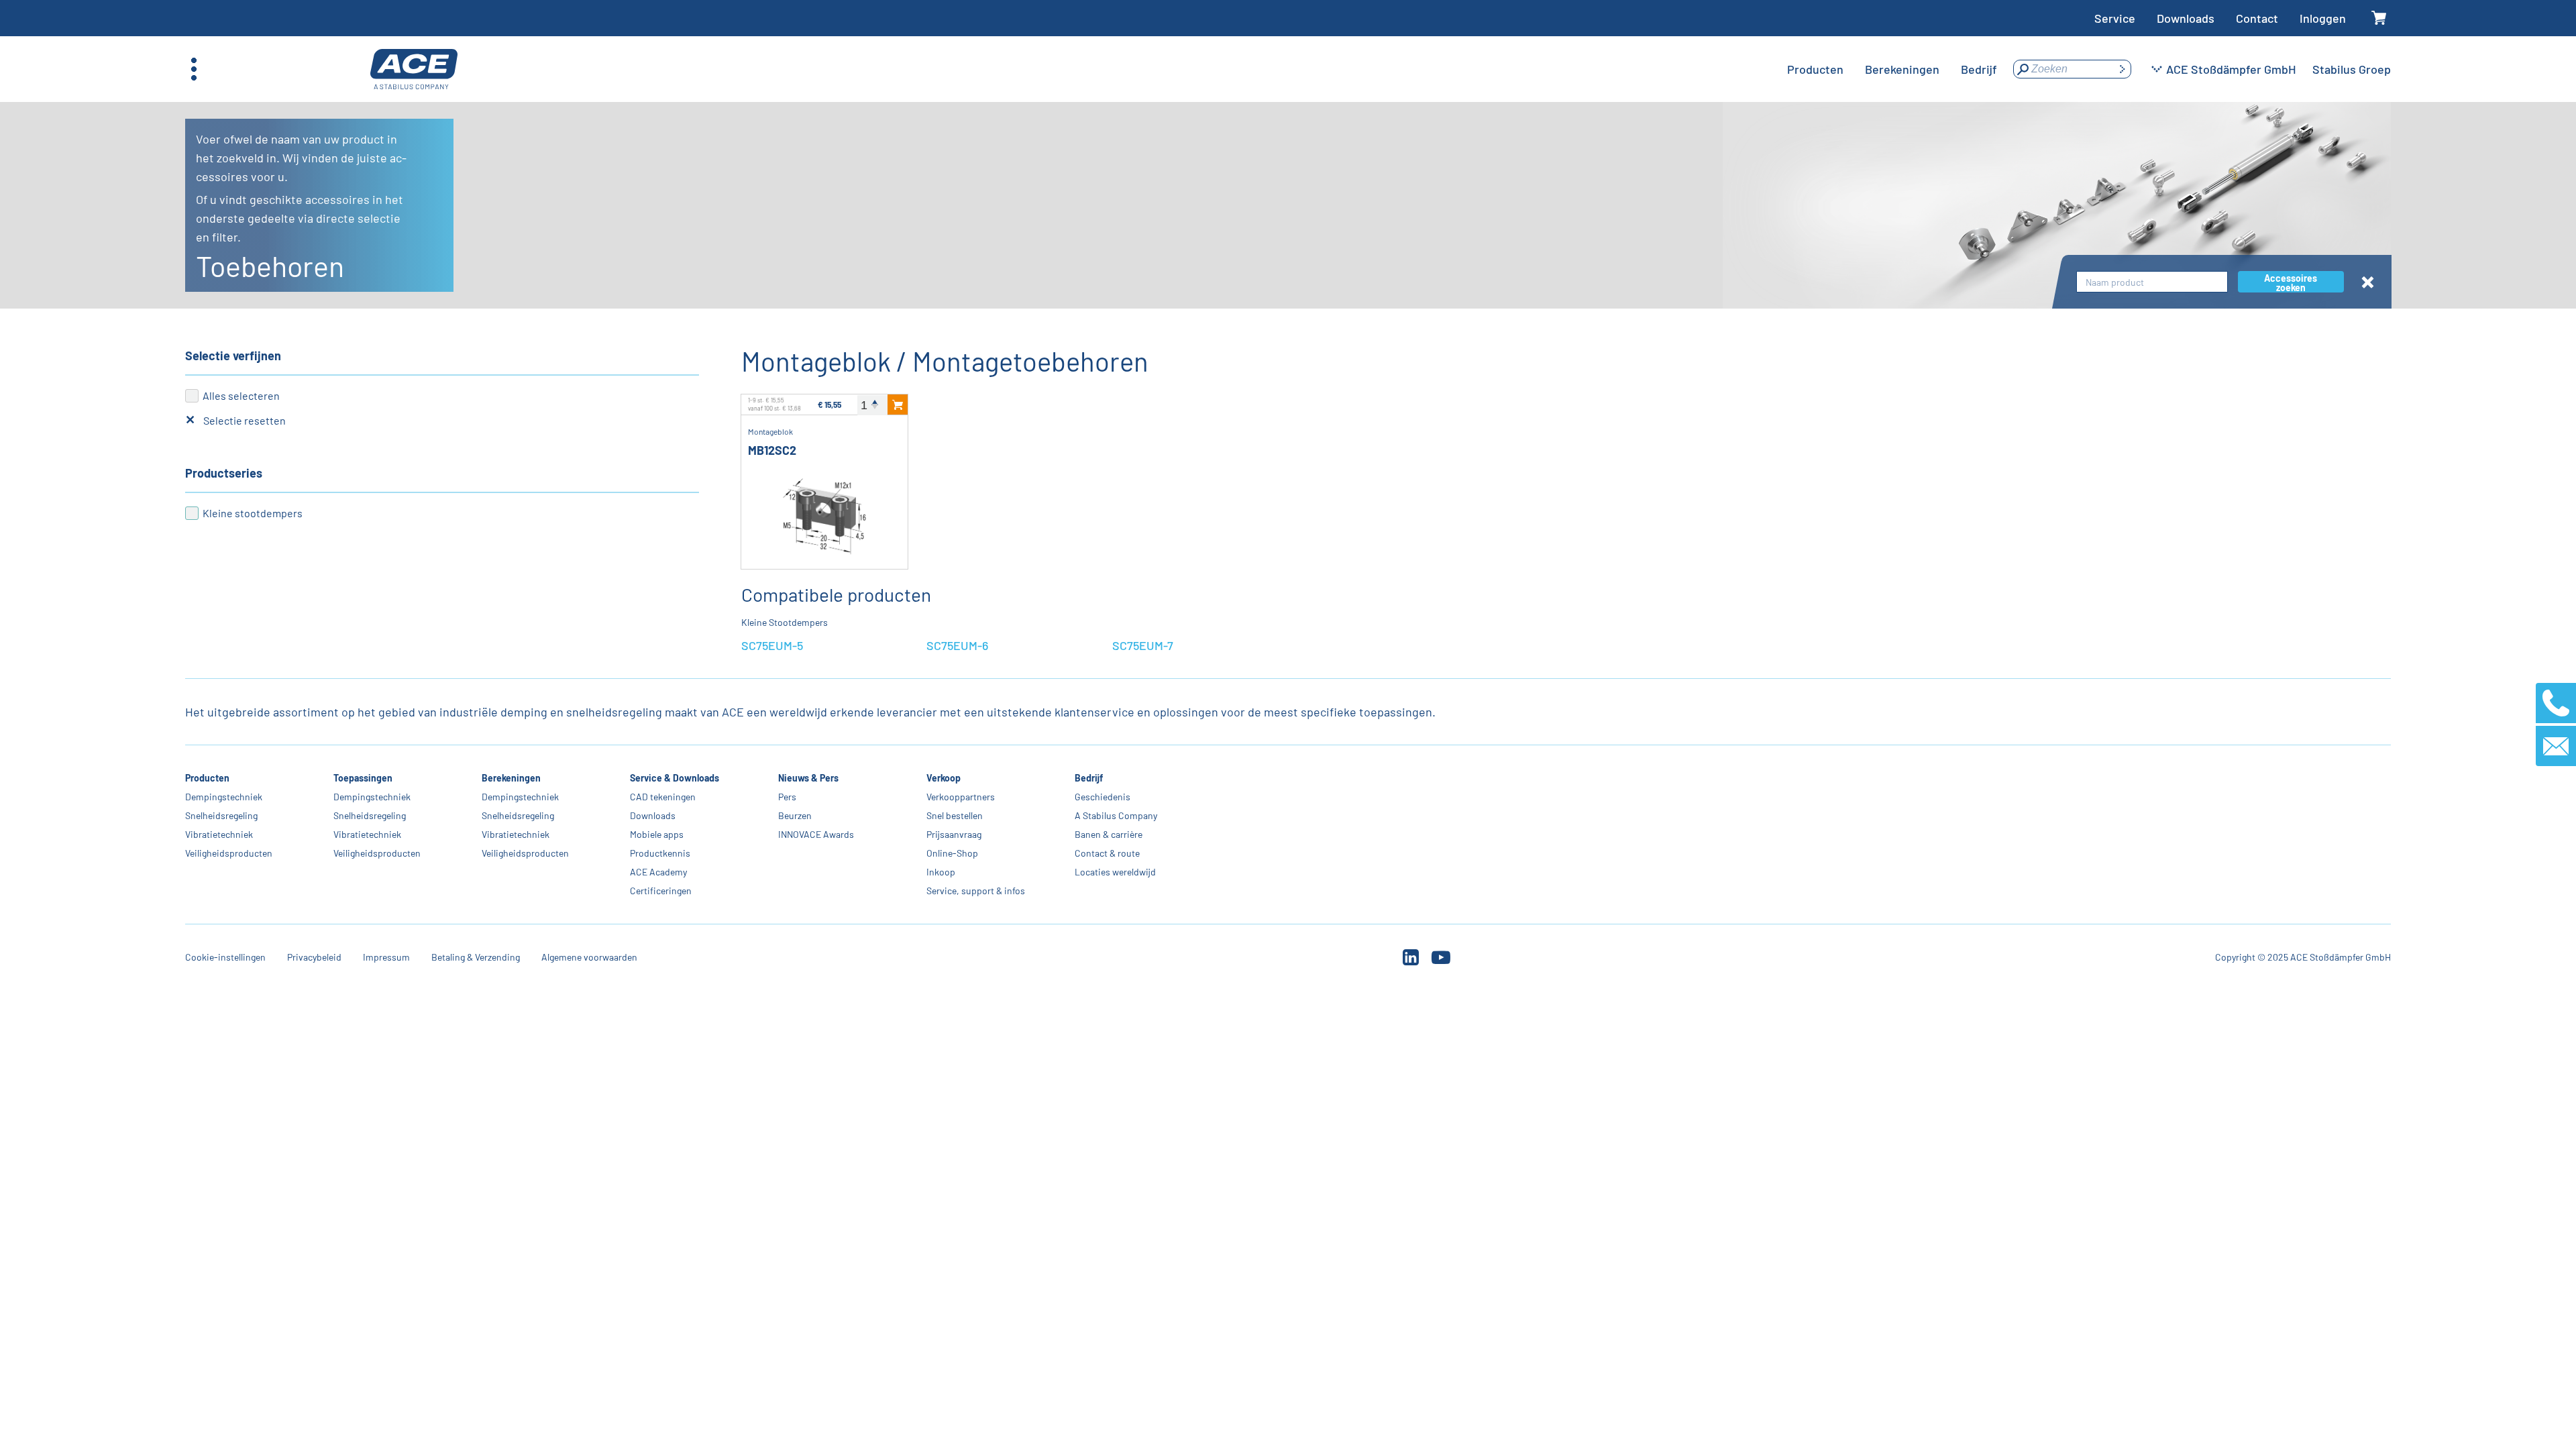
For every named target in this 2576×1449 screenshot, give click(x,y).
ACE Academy (658, 872)
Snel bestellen (955, 815)
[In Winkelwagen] (898, 405)
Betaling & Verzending (476, 957)
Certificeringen (661, 891)
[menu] (1892, 69)
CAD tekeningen (663, 797)
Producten (207, 778)
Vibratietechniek (219, 834)
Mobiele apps (657, 834)
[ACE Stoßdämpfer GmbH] (414, 69)
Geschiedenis (1103, 797)
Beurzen (795, 815)
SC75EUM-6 (957, 645)
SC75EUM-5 (772, 645)
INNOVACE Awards (816, 834)
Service (2115, 18)
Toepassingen (363, 778)
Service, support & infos (976, 891)
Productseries (224, 473)
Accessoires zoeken (2291, 282)
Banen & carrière (1109, 834)
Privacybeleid (314, 957)
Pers (787, 797)
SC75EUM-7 (1143, 645)
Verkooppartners (961, 797)
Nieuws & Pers (808, 778)
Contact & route (1107, 853)
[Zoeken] (2122, 69)
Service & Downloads (675, 778)
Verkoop (944, 778)
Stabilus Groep (2352, 69)
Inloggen (2323, 18)
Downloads (2186, 18)
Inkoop (941, 872)
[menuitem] (1815, 69)
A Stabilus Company (1116, 815)
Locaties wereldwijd (1115, 872)
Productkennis (660, 853)
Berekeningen (511, 778)
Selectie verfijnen (233, 356)
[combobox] (2152, 282)
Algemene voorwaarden (589, 957)
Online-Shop (952, 853)
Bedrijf (1089, 778)
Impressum (386, 957)
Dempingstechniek (224, 797)
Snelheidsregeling (221, 815)
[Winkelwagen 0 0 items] (2379, 18)
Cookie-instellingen (225, 957)
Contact (2257, 18)
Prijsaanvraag (954, 834)
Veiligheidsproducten (229, 853)
